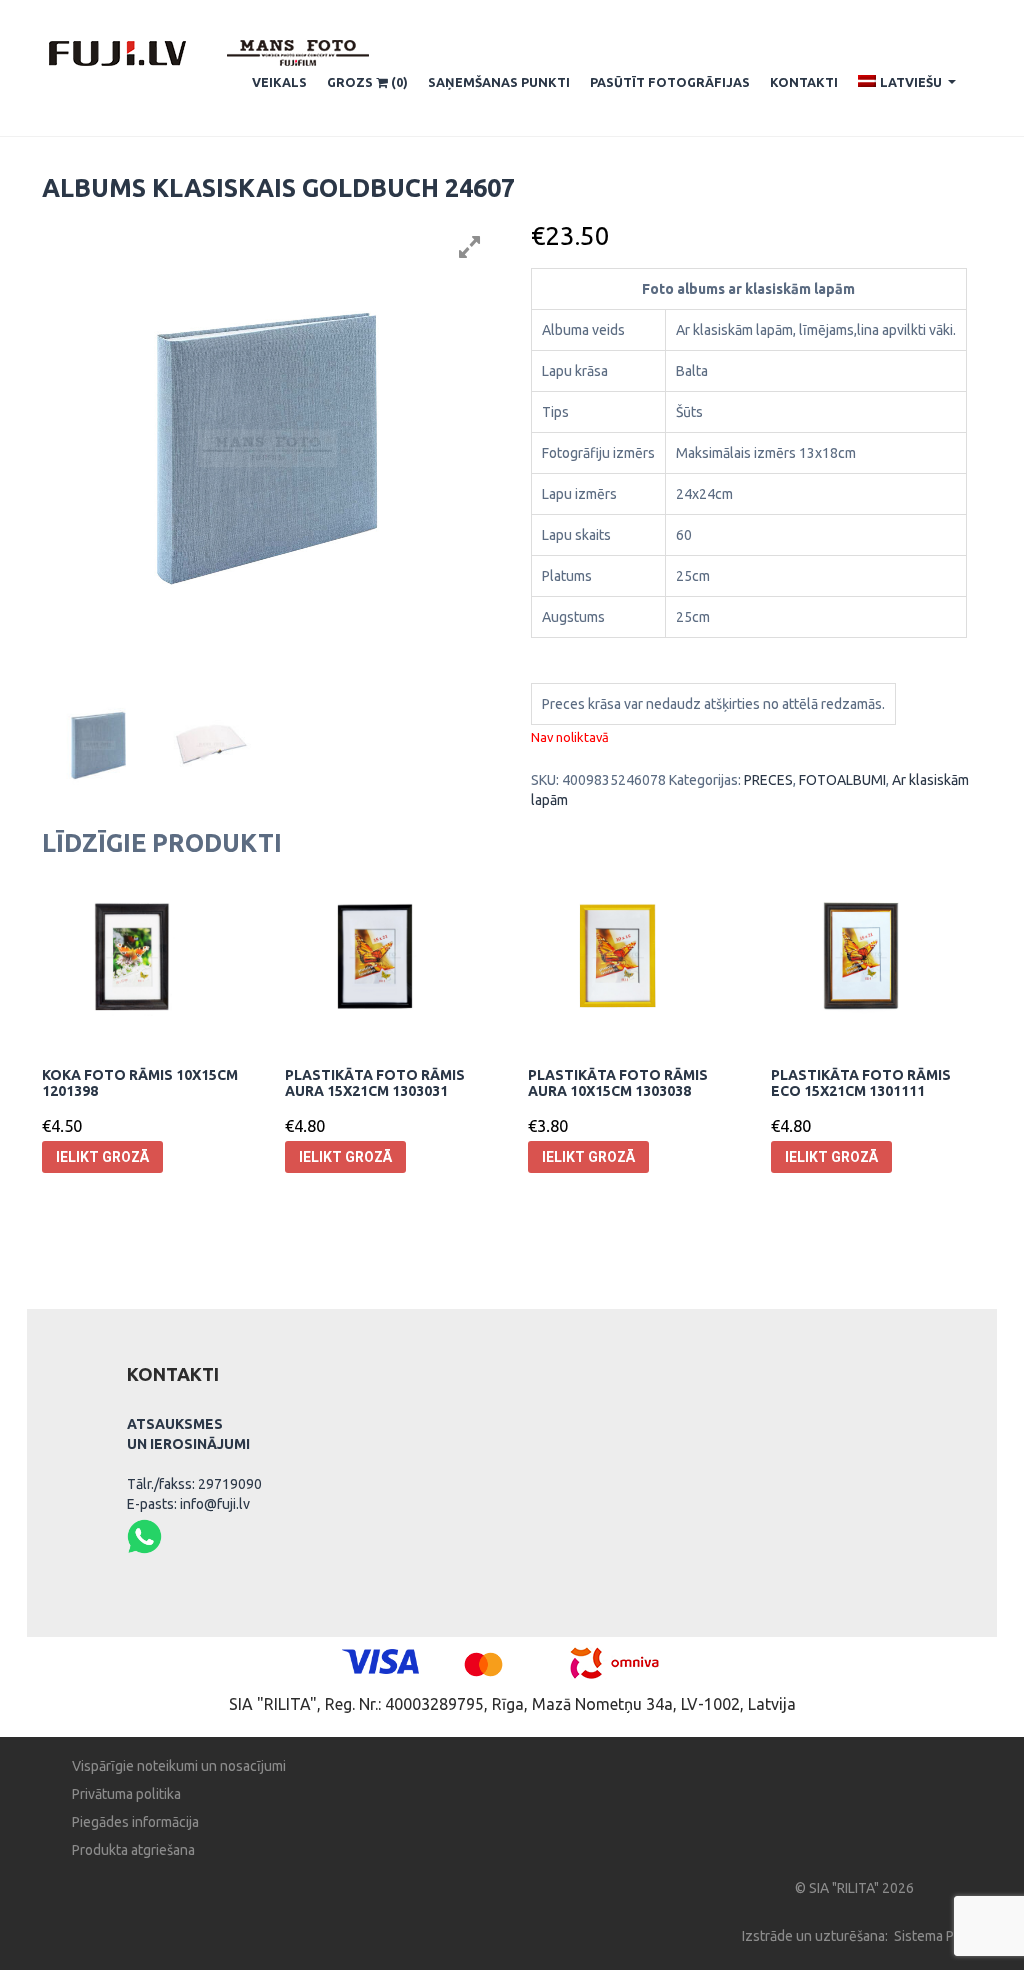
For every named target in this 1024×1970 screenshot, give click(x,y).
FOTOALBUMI (842, 780)
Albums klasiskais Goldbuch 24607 (278, 188)
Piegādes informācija (135, 1822)
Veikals (279, 82)
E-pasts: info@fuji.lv (188, 1504)
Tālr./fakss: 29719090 (194, 1484)
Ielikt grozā (102, 1157)
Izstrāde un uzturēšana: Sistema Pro (854, 1936)
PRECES (768, 780)
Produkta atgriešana (133, 1850)
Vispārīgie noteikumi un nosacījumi (179, 1766)
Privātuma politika (126, 1794)
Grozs (367, 82)
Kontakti (804, 82)
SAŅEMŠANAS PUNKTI (499, 82)
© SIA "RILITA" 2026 (854, 1888)
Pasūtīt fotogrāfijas (670, 82)
